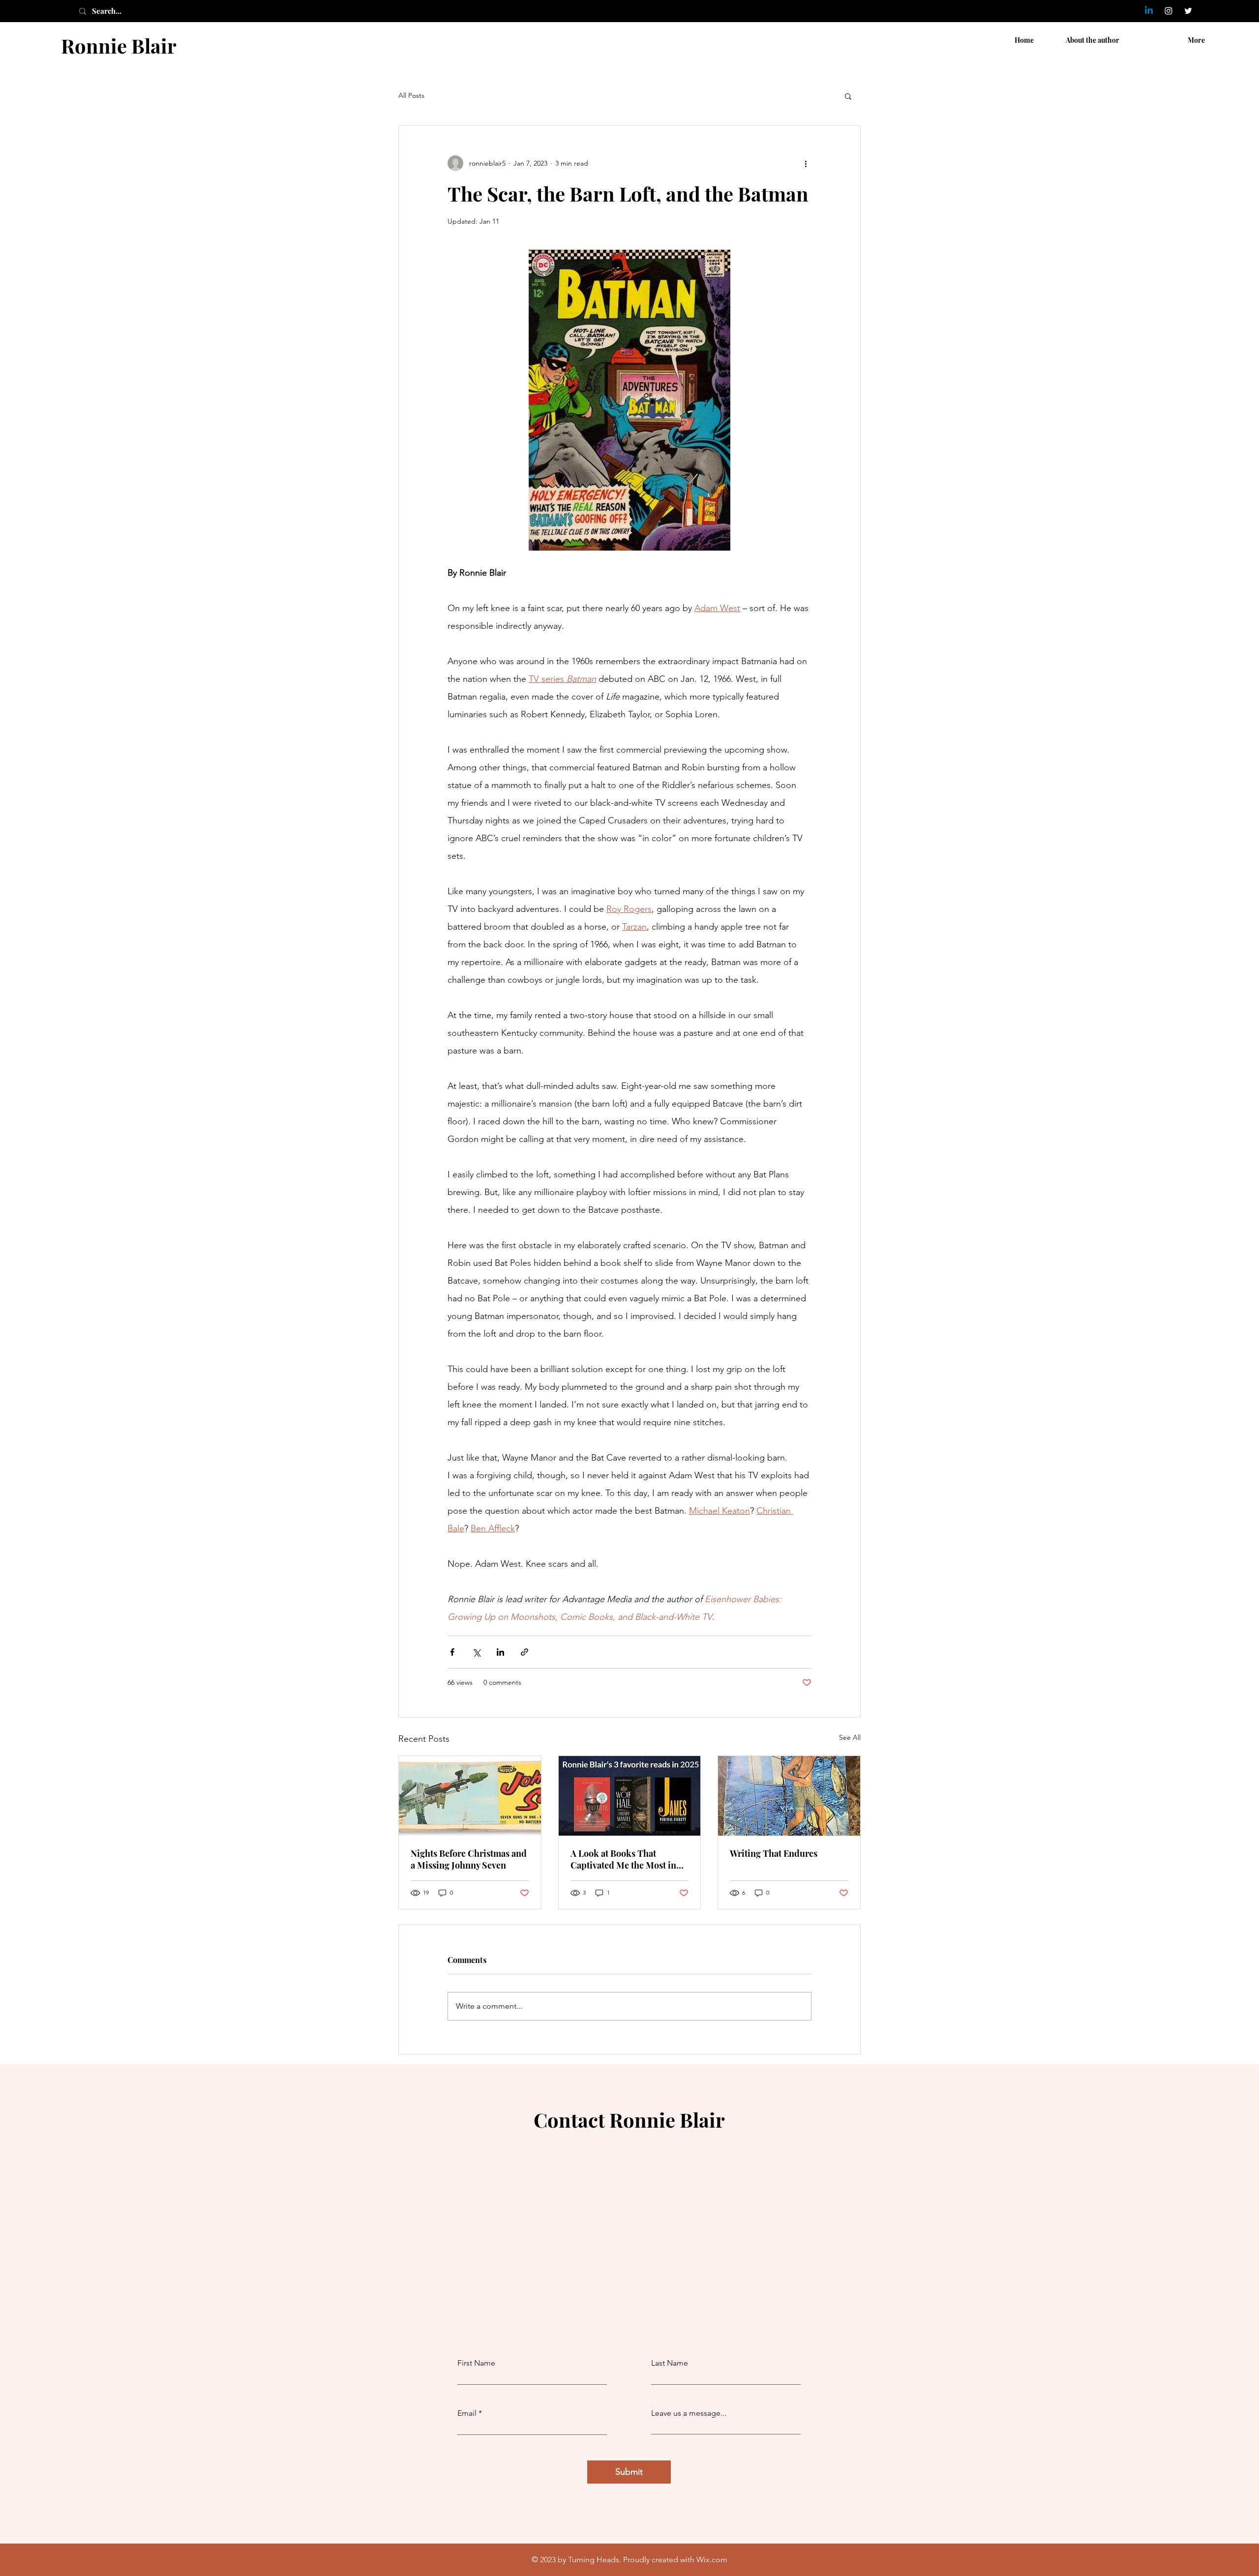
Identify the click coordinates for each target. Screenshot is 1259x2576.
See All (850, 1737)
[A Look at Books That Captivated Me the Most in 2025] (630, 1796)
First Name (476, 2363)
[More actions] (806, 163)
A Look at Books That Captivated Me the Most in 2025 (623, 1859)
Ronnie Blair (119, 45)
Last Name (670, 2363)
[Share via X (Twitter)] (476, 1652)
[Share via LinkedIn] (500, 1652)
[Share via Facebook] (452, 1652)
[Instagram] (1169, 11)
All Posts (411, 95)
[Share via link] (525, 1652)
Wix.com (712, 2560)
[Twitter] (1188, 11)
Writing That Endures (774, 1853)
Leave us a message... (689, 2413)
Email (467, 2413)
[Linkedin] (1149, 11)
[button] (848, 96)
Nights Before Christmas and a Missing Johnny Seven (469, 1859)
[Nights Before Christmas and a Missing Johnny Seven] (470, 1796)
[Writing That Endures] (789, 1796)
